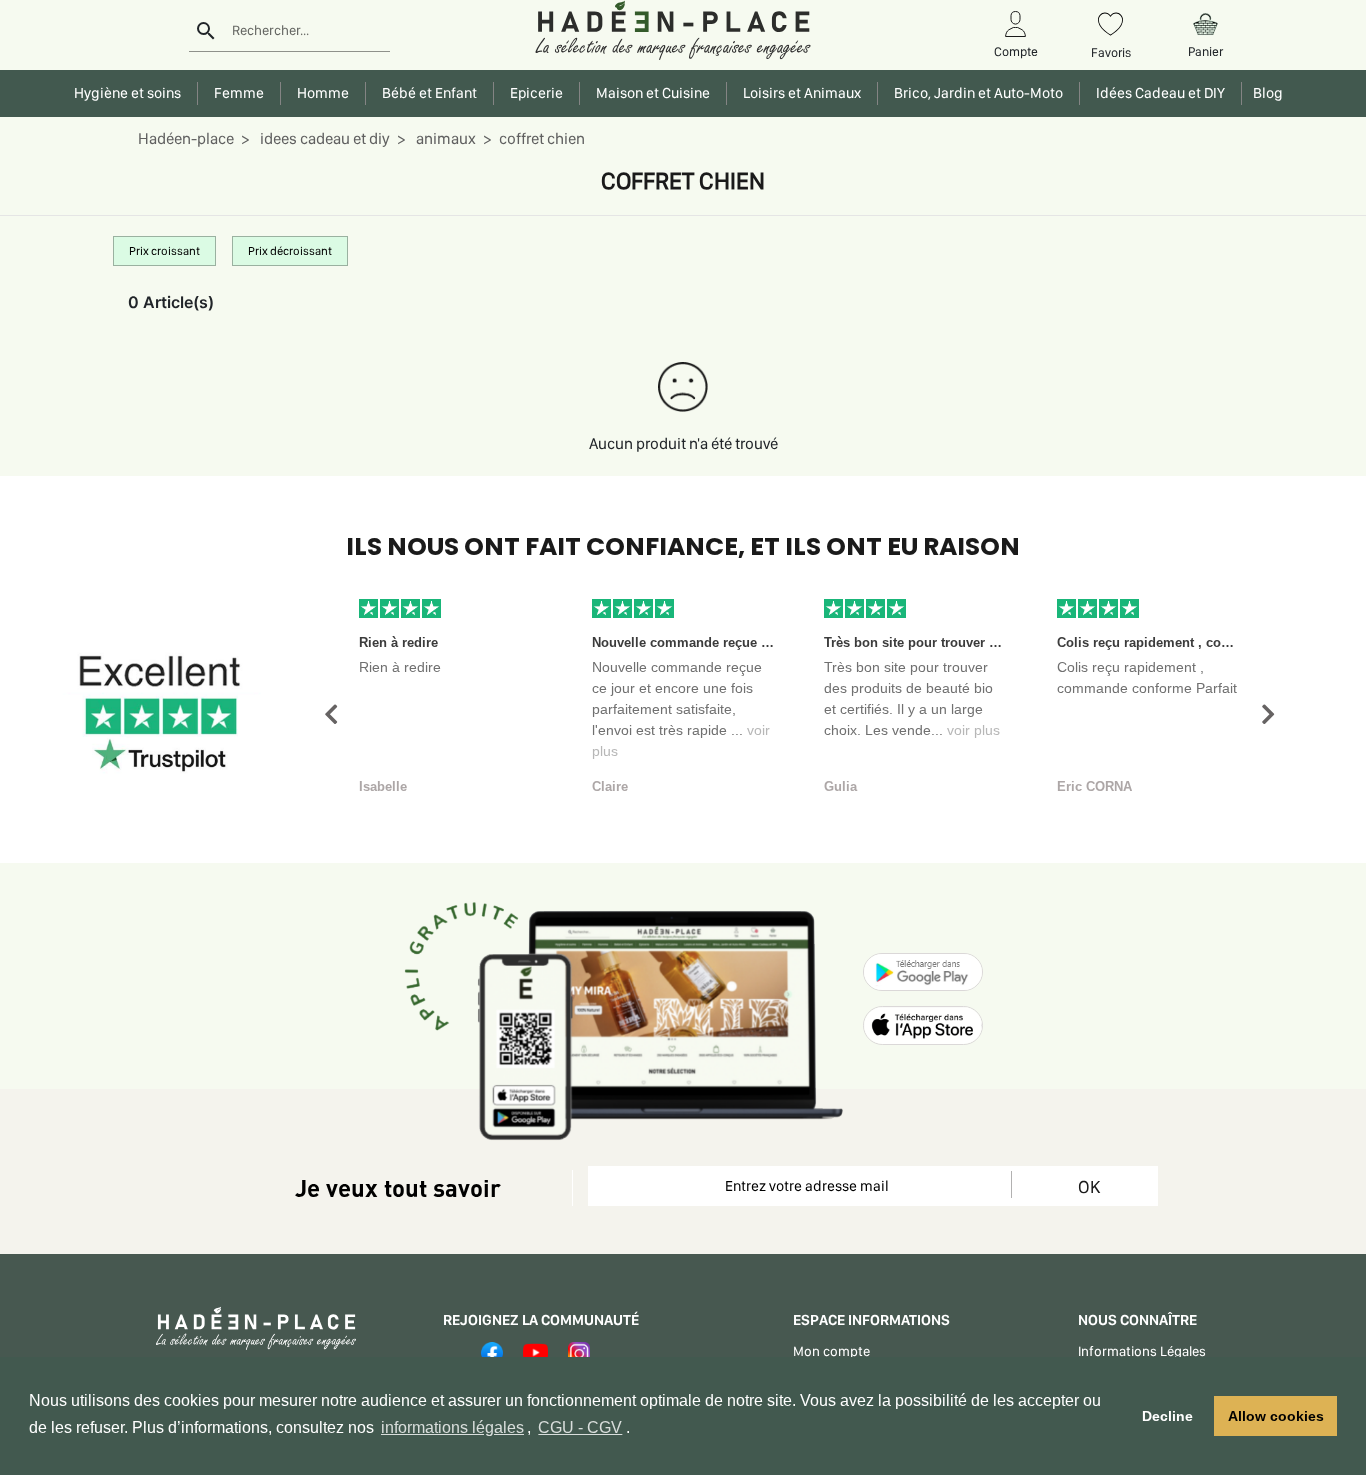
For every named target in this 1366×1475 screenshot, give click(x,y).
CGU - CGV (580, 1427)
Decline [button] (1167, 1416)
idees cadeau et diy (323, 138)
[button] (331, 714)
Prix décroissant (290, 251)
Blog (1265, 93)
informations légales (452, 1427)
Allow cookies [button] (1276, 1416)
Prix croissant (164, 251)
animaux (444, 138)
